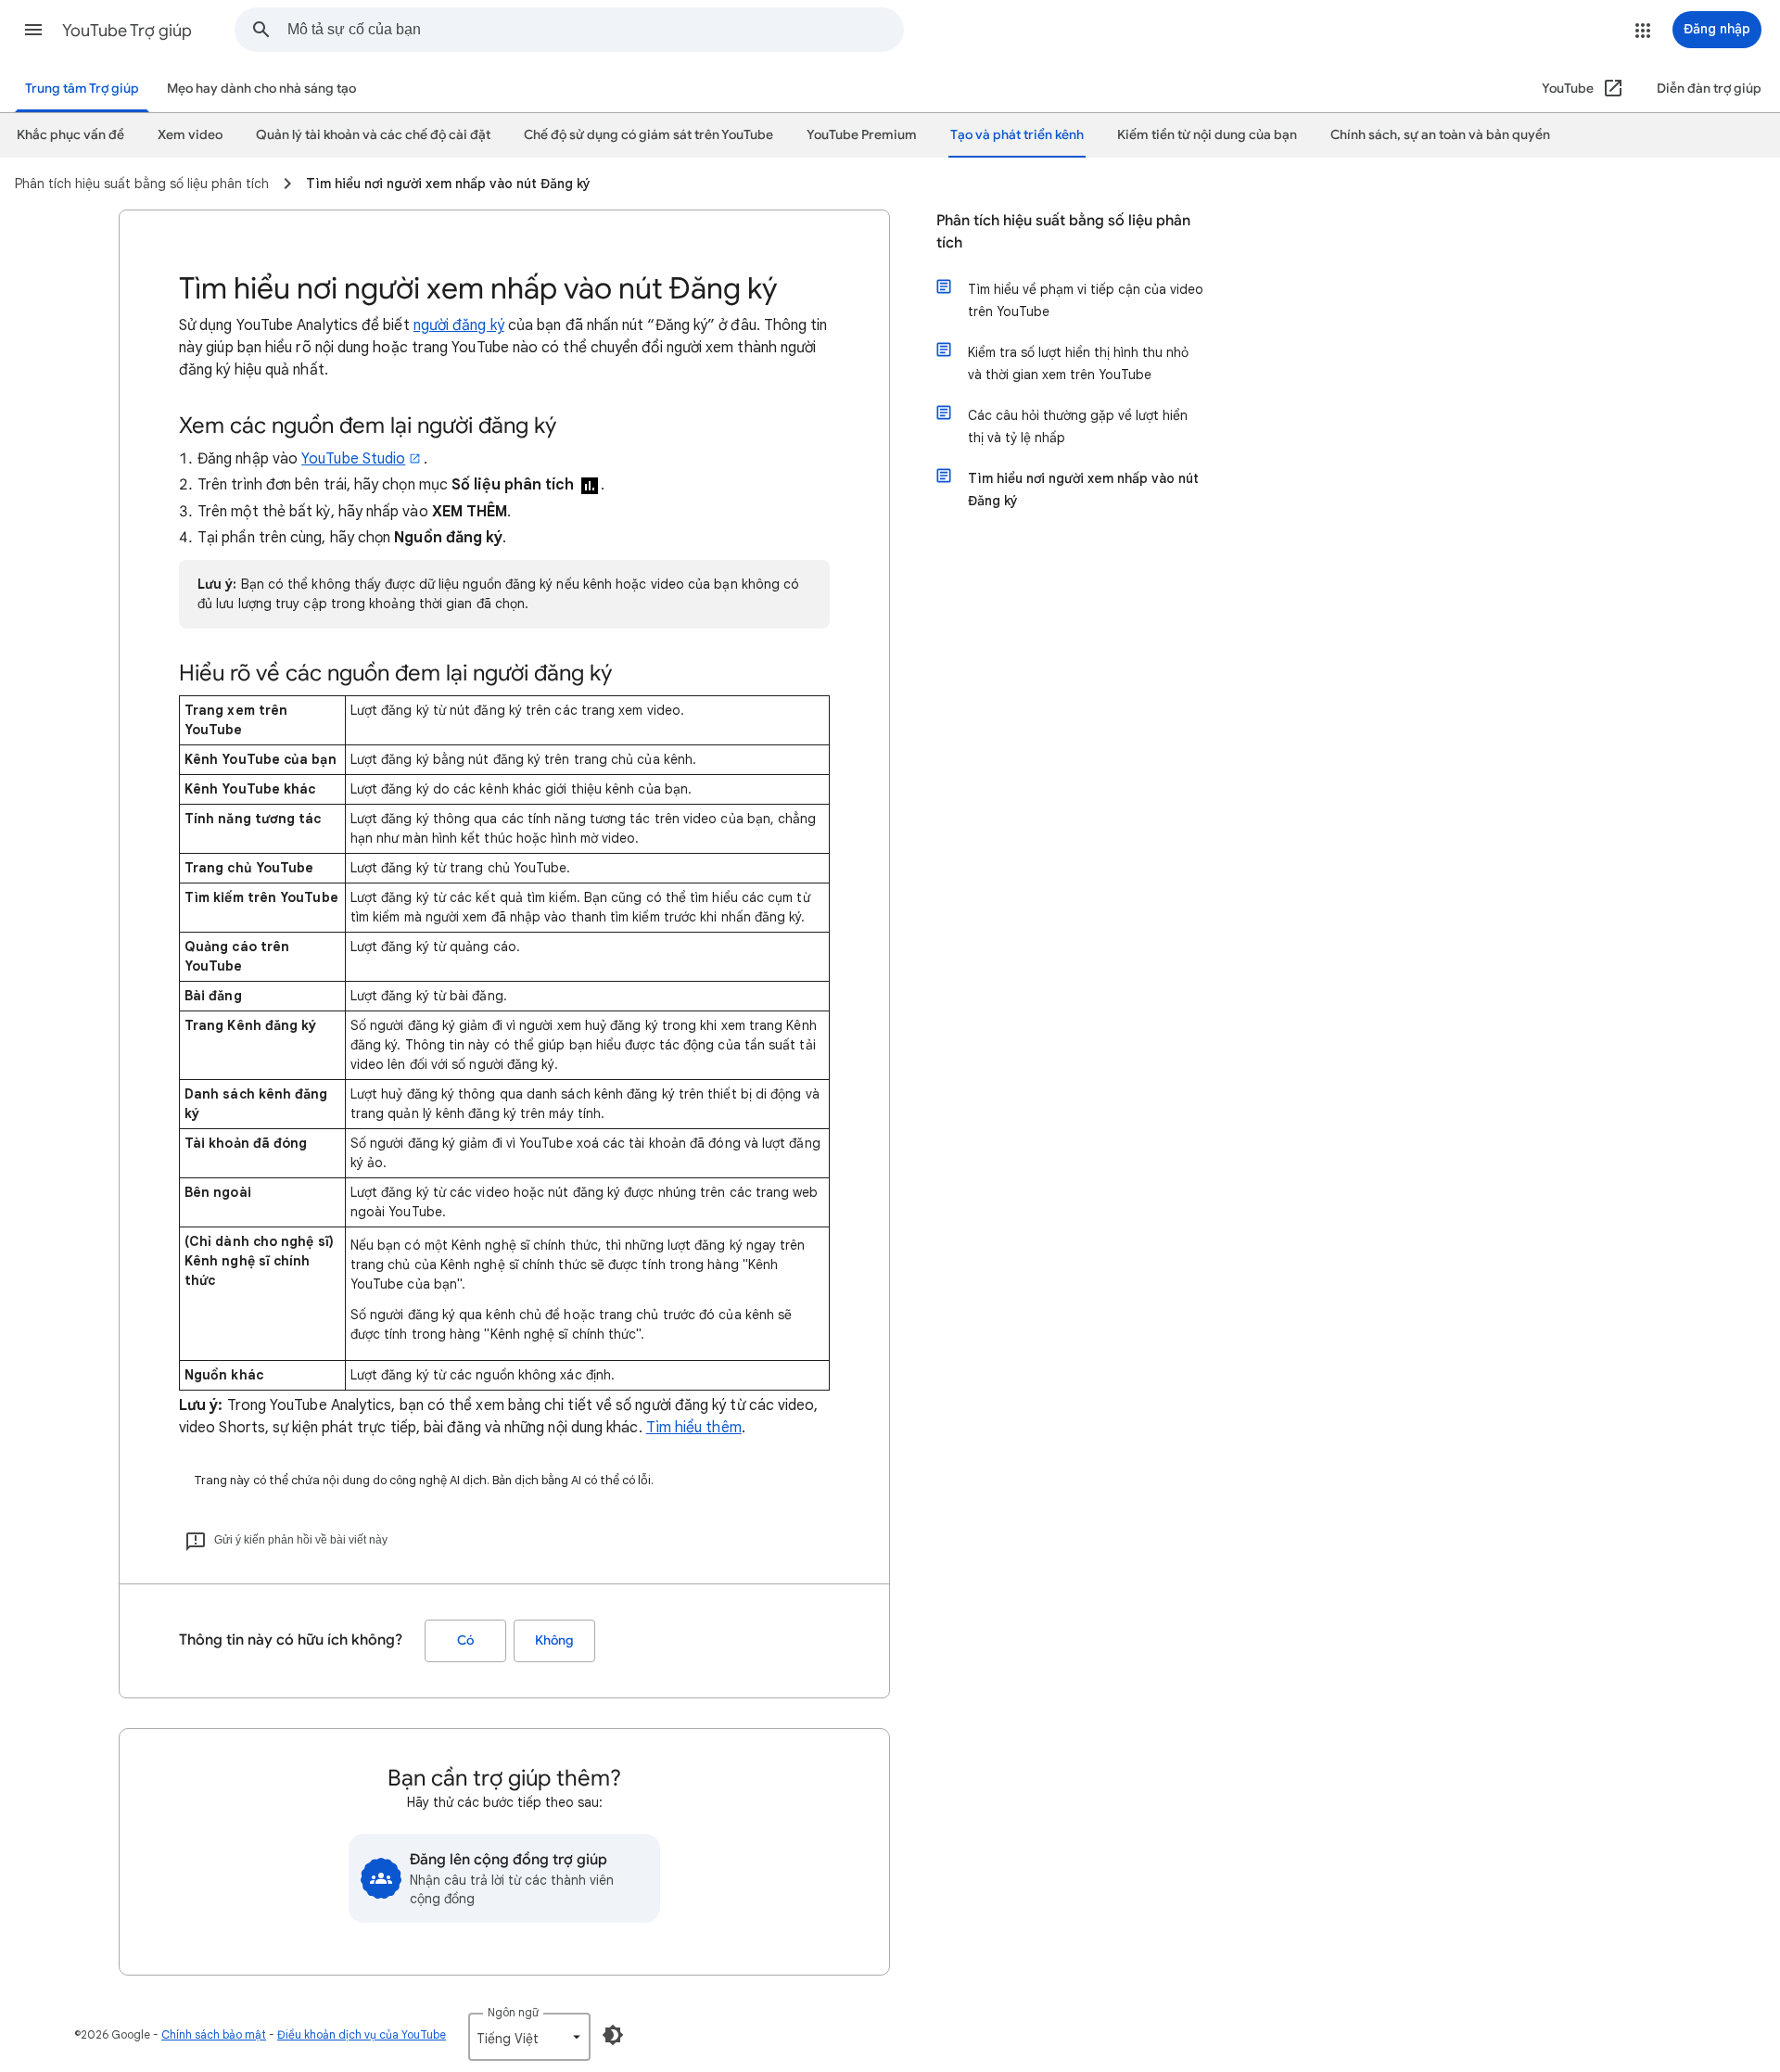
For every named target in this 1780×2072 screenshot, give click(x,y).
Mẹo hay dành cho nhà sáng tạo (261, 89)
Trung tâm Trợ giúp (82, 89)
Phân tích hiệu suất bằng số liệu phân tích (1063, 232)
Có (465, 1640)
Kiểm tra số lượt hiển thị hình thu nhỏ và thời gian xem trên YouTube (1078, 363)
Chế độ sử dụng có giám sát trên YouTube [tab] (648, 135)
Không (554, 1640)
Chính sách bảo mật (214, 2034)
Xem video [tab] (190, 135)
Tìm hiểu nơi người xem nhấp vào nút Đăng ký (1083, 489)
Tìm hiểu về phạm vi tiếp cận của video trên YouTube (1086, 300)
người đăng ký (459, 325)
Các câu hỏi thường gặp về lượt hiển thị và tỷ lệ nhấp (1078, 426)
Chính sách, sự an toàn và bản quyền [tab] (1440, 135)
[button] (33, 30)
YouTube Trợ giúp (127, 31)
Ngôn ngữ (513, 2012)
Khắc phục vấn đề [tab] (70, 135)
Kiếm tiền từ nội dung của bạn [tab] (1207, 135)
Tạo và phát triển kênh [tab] (1017, 135)
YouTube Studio (353, 459)
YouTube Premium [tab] (862, 135)
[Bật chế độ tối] (613, 2035)
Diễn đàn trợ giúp (1709, 89)
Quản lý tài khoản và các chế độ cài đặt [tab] (373, 135)
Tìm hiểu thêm (694, 1428)
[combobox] (595, 30)
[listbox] (529, 2037)
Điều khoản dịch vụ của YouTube (362, 2034)
